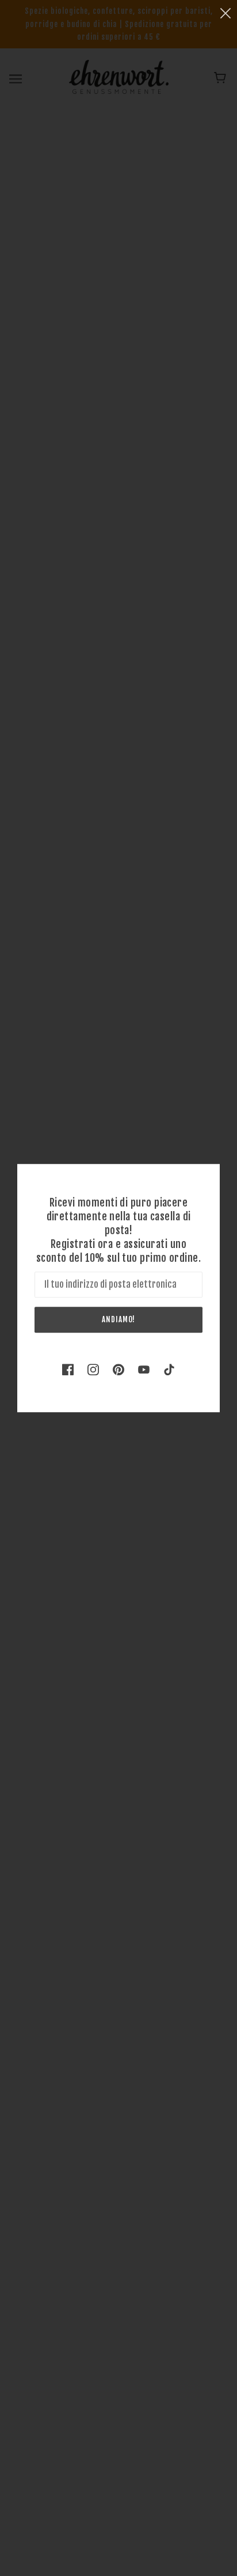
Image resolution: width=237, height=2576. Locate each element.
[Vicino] (225, 12)
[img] (68, 1369)
